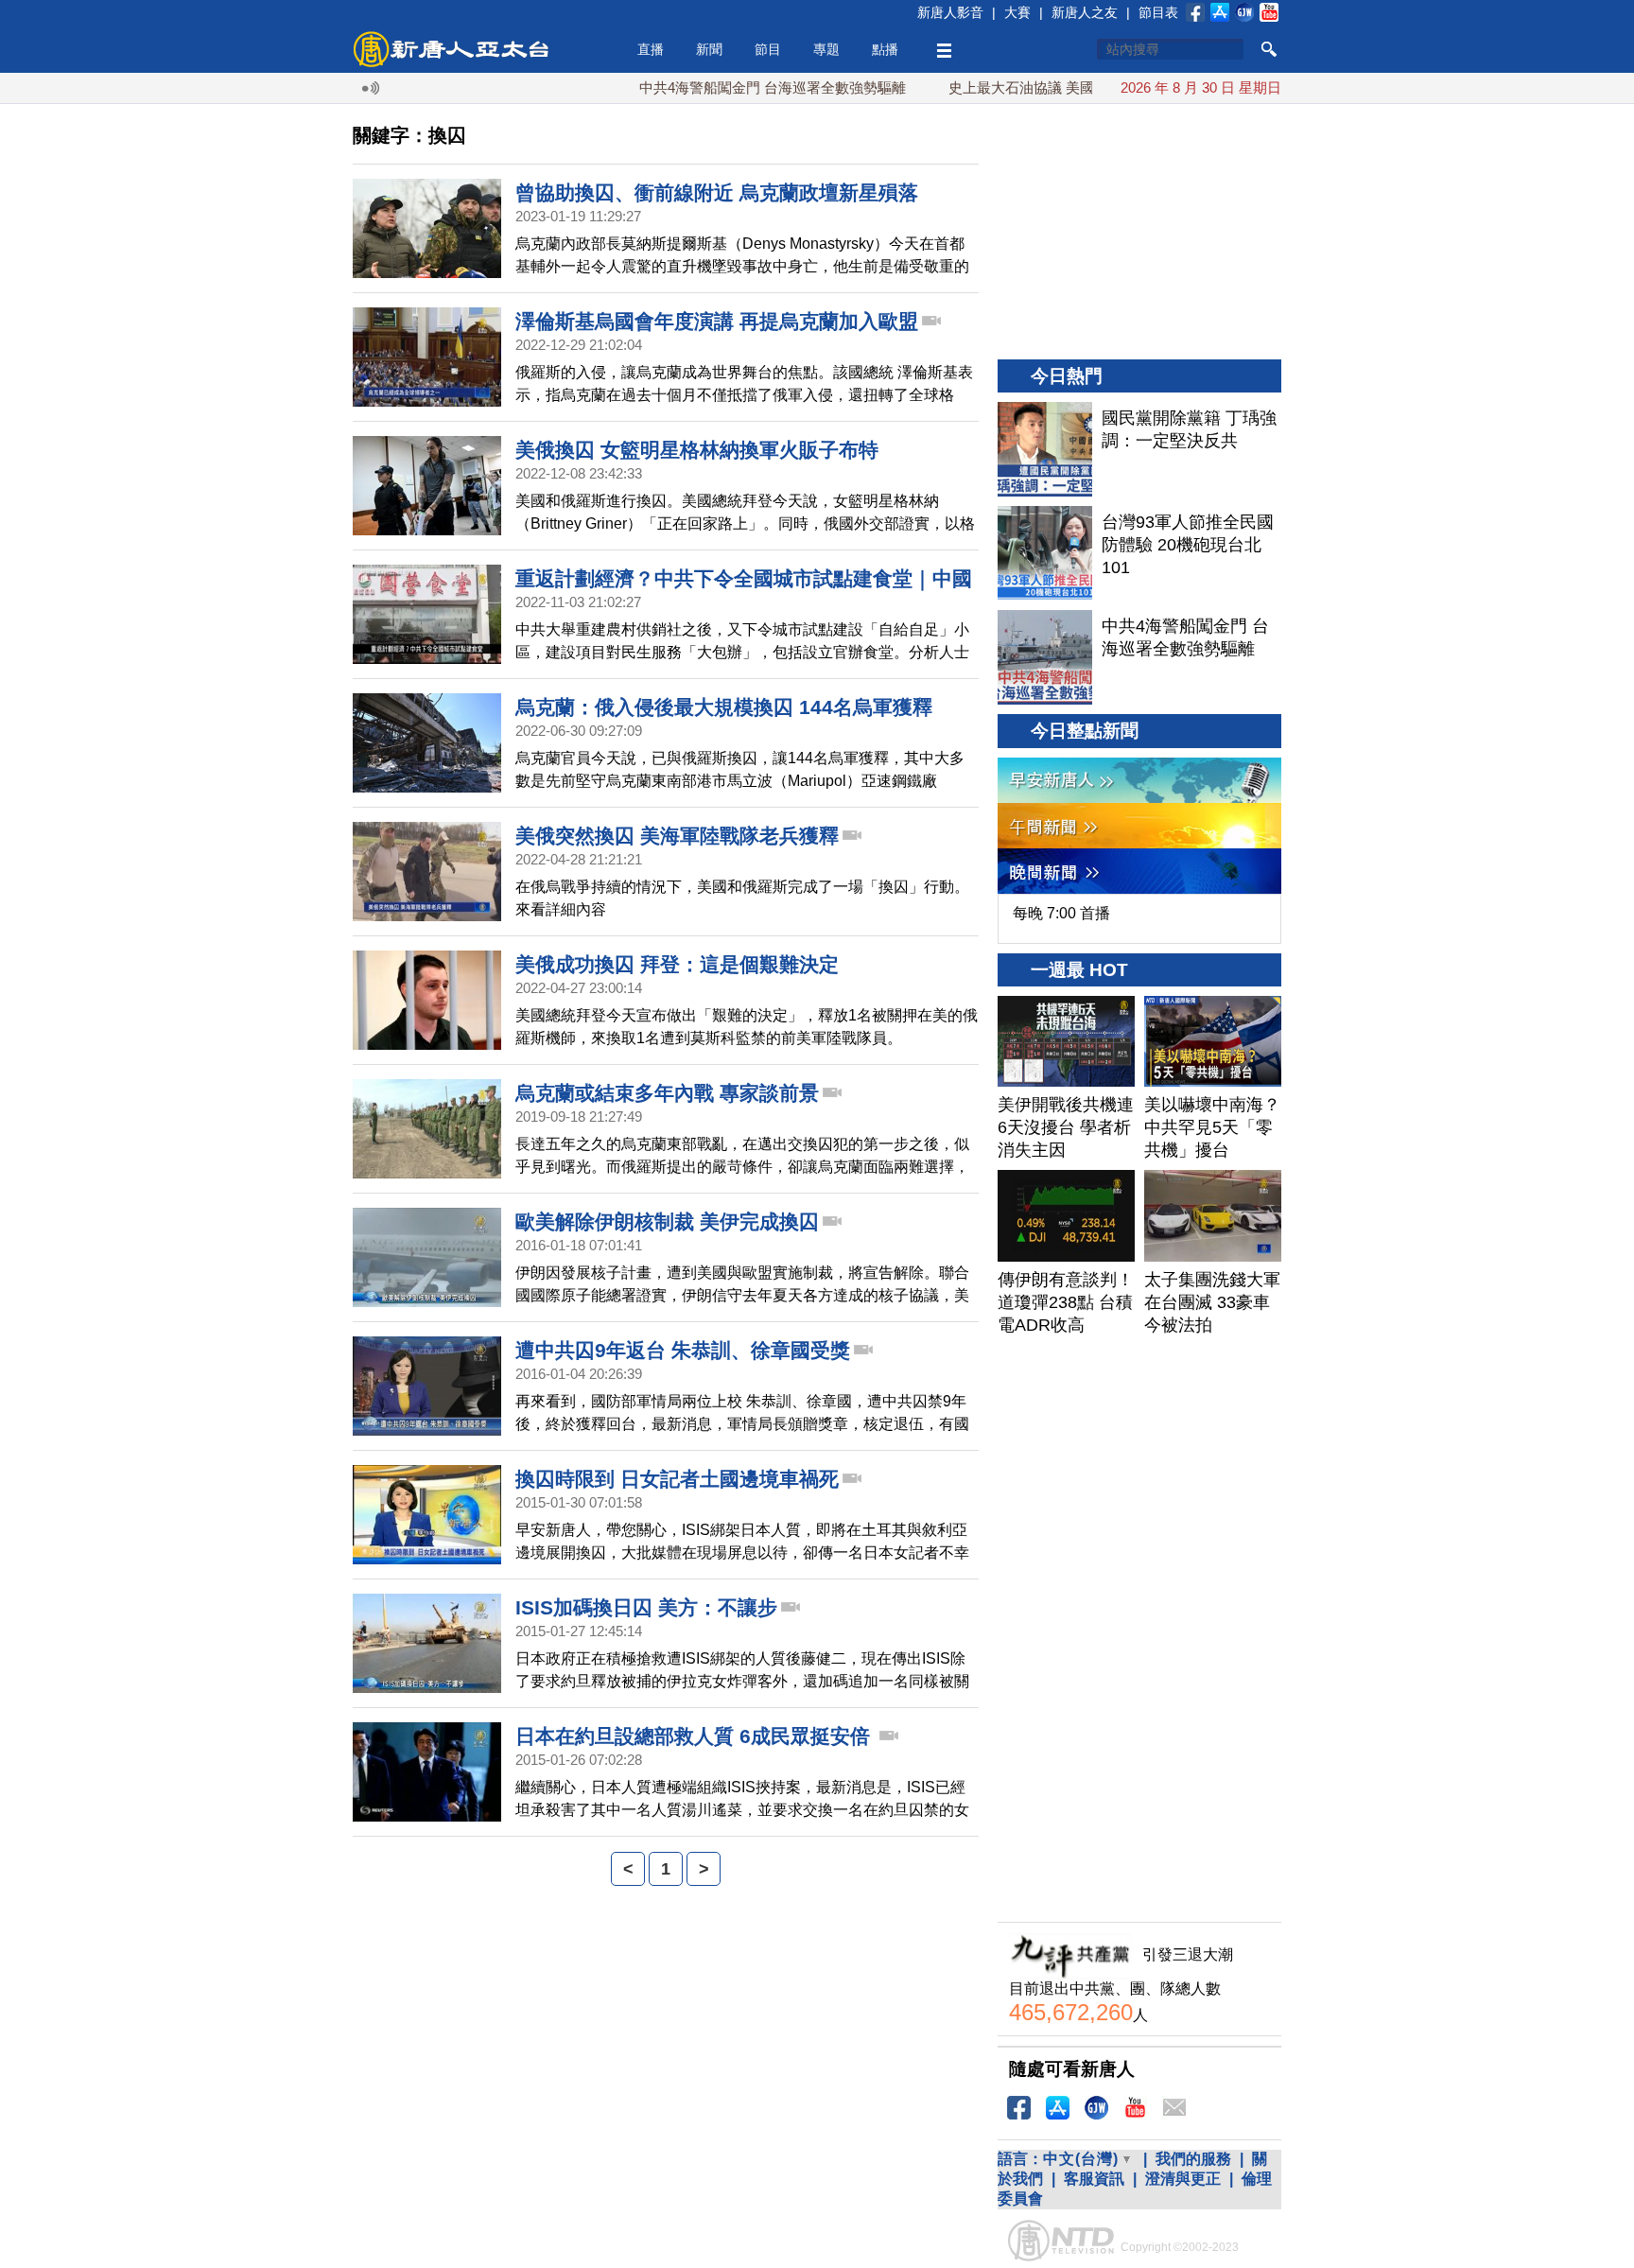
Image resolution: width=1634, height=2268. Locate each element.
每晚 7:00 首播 (1061, 913)
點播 (885, 49)
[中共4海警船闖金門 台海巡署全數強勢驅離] (1045, 657)
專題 (826, 49)
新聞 (709, 49)
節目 (768, 49)
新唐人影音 (950, 12)
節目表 (1158, 12)
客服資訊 (1094, 2179)
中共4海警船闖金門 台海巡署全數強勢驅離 (722, 87)
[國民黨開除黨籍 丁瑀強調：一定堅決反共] (1045, 449)
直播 (651, 49)
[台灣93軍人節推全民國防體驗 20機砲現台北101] (1045, 553)
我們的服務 (1193, 2159)
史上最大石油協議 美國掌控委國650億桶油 (1032, 87)
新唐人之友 (1085, 12)
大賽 (1017, 12)
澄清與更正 (1183, 2179)
